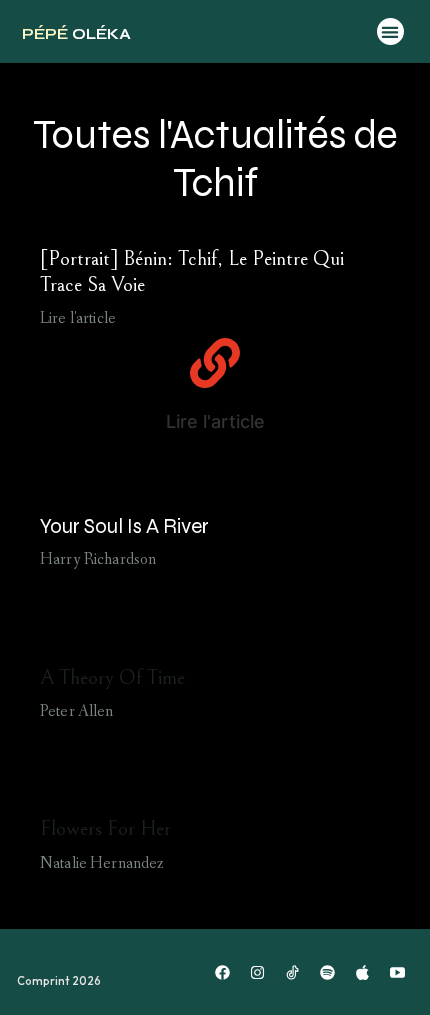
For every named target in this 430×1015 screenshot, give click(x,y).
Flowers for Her (105, 829)
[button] (390, 31)
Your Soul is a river (124, 526)
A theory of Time (112, 678)
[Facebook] (223, 972)
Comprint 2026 (59, 981)
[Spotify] (328, 972)
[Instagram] (258, 972)
